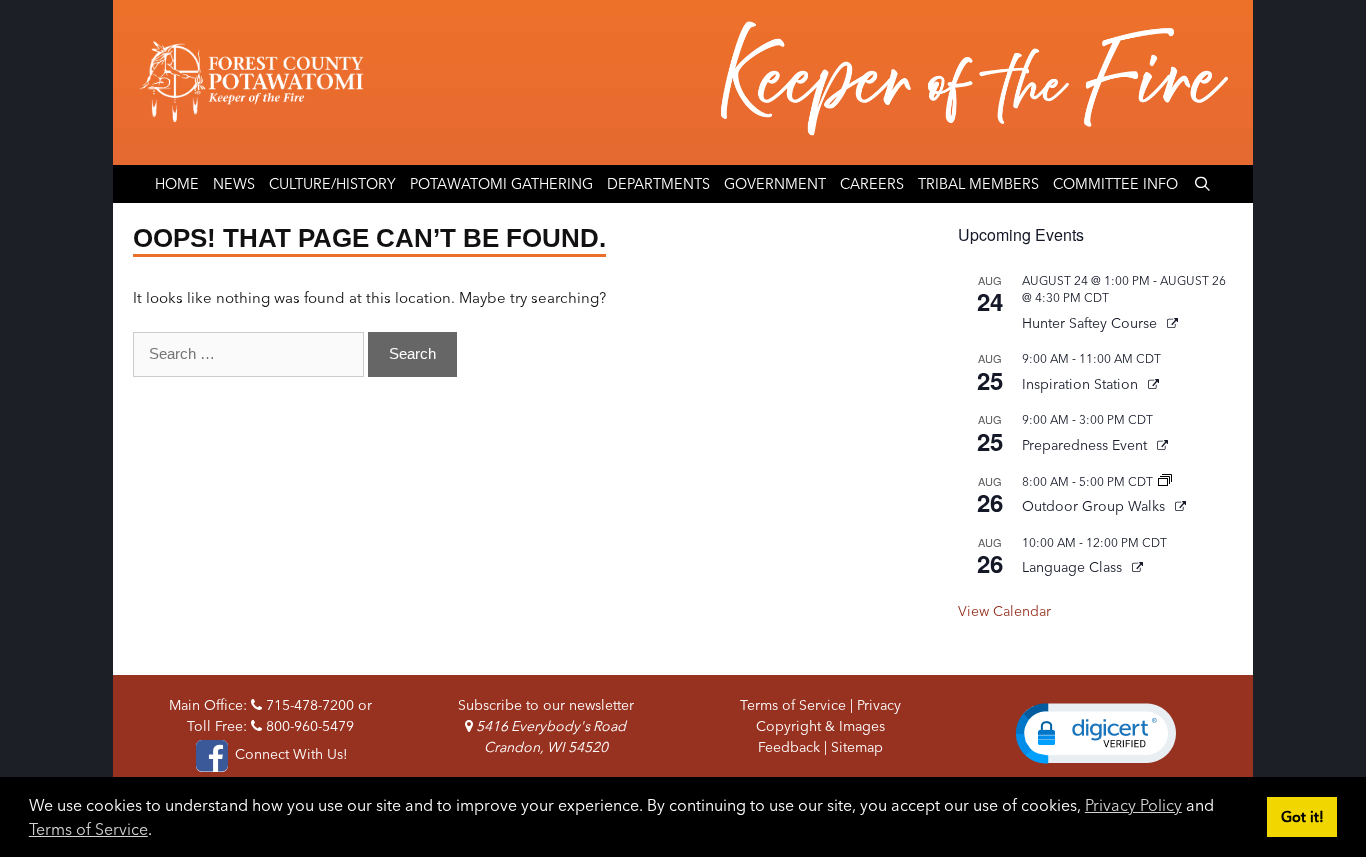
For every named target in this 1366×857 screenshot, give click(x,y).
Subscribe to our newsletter (546, 705)
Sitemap (857, 747)
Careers (872, 184)
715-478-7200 (308, 705)
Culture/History (332, 184)
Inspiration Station (1082, 384)
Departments (658, 184)
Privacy (879, 705)
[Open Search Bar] (1201, 184)
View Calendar (1004, 611)
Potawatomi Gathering (501, 184)
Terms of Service (88, 829)
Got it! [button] (1302, 817)
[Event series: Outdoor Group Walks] (1165, 481)
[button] (1096, 733)
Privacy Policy (1133, 805)
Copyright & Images (820, 726)
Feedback (789, 747)
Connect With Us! (289, 754)
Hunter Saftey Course (1091, 323)
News (234, 184)
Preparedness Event (1086, 445)
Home (177, 184)
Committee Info (1115, 184)
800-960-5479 (308, 726)
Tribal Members (978, 184)
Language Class (1074, 567)
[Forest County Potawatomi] (683, 82)
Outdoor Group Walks (1095, 506)
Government (775, 184)
